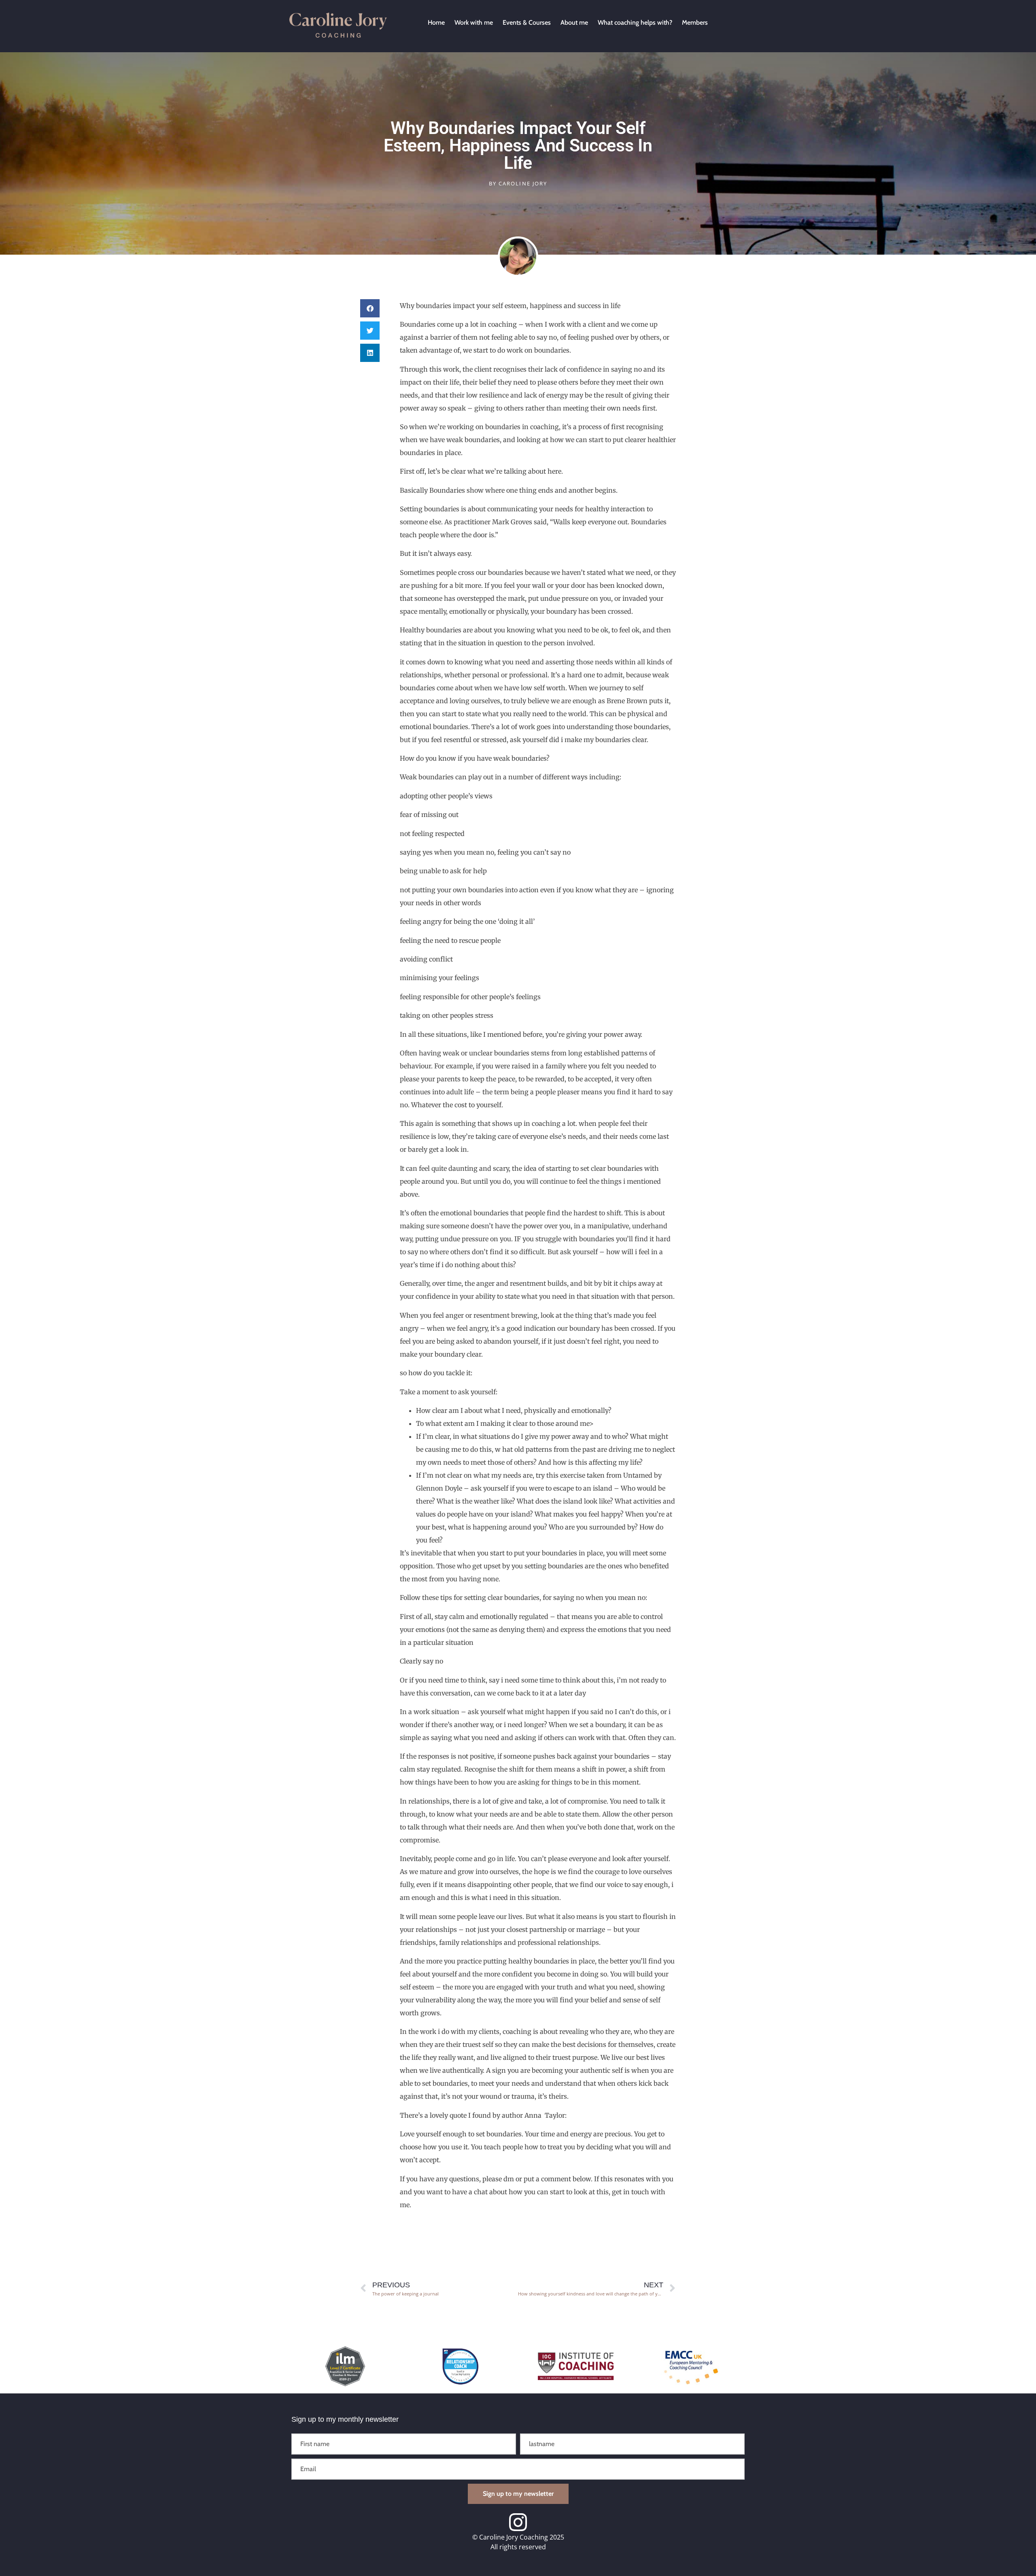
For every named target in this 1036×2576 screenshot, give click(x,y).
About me (574, 22)
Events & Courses (527, 22)
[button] (370, 308)
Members (695, 22)
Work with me (474, 22)
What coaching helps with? (635, 22)
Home (436, 22)
